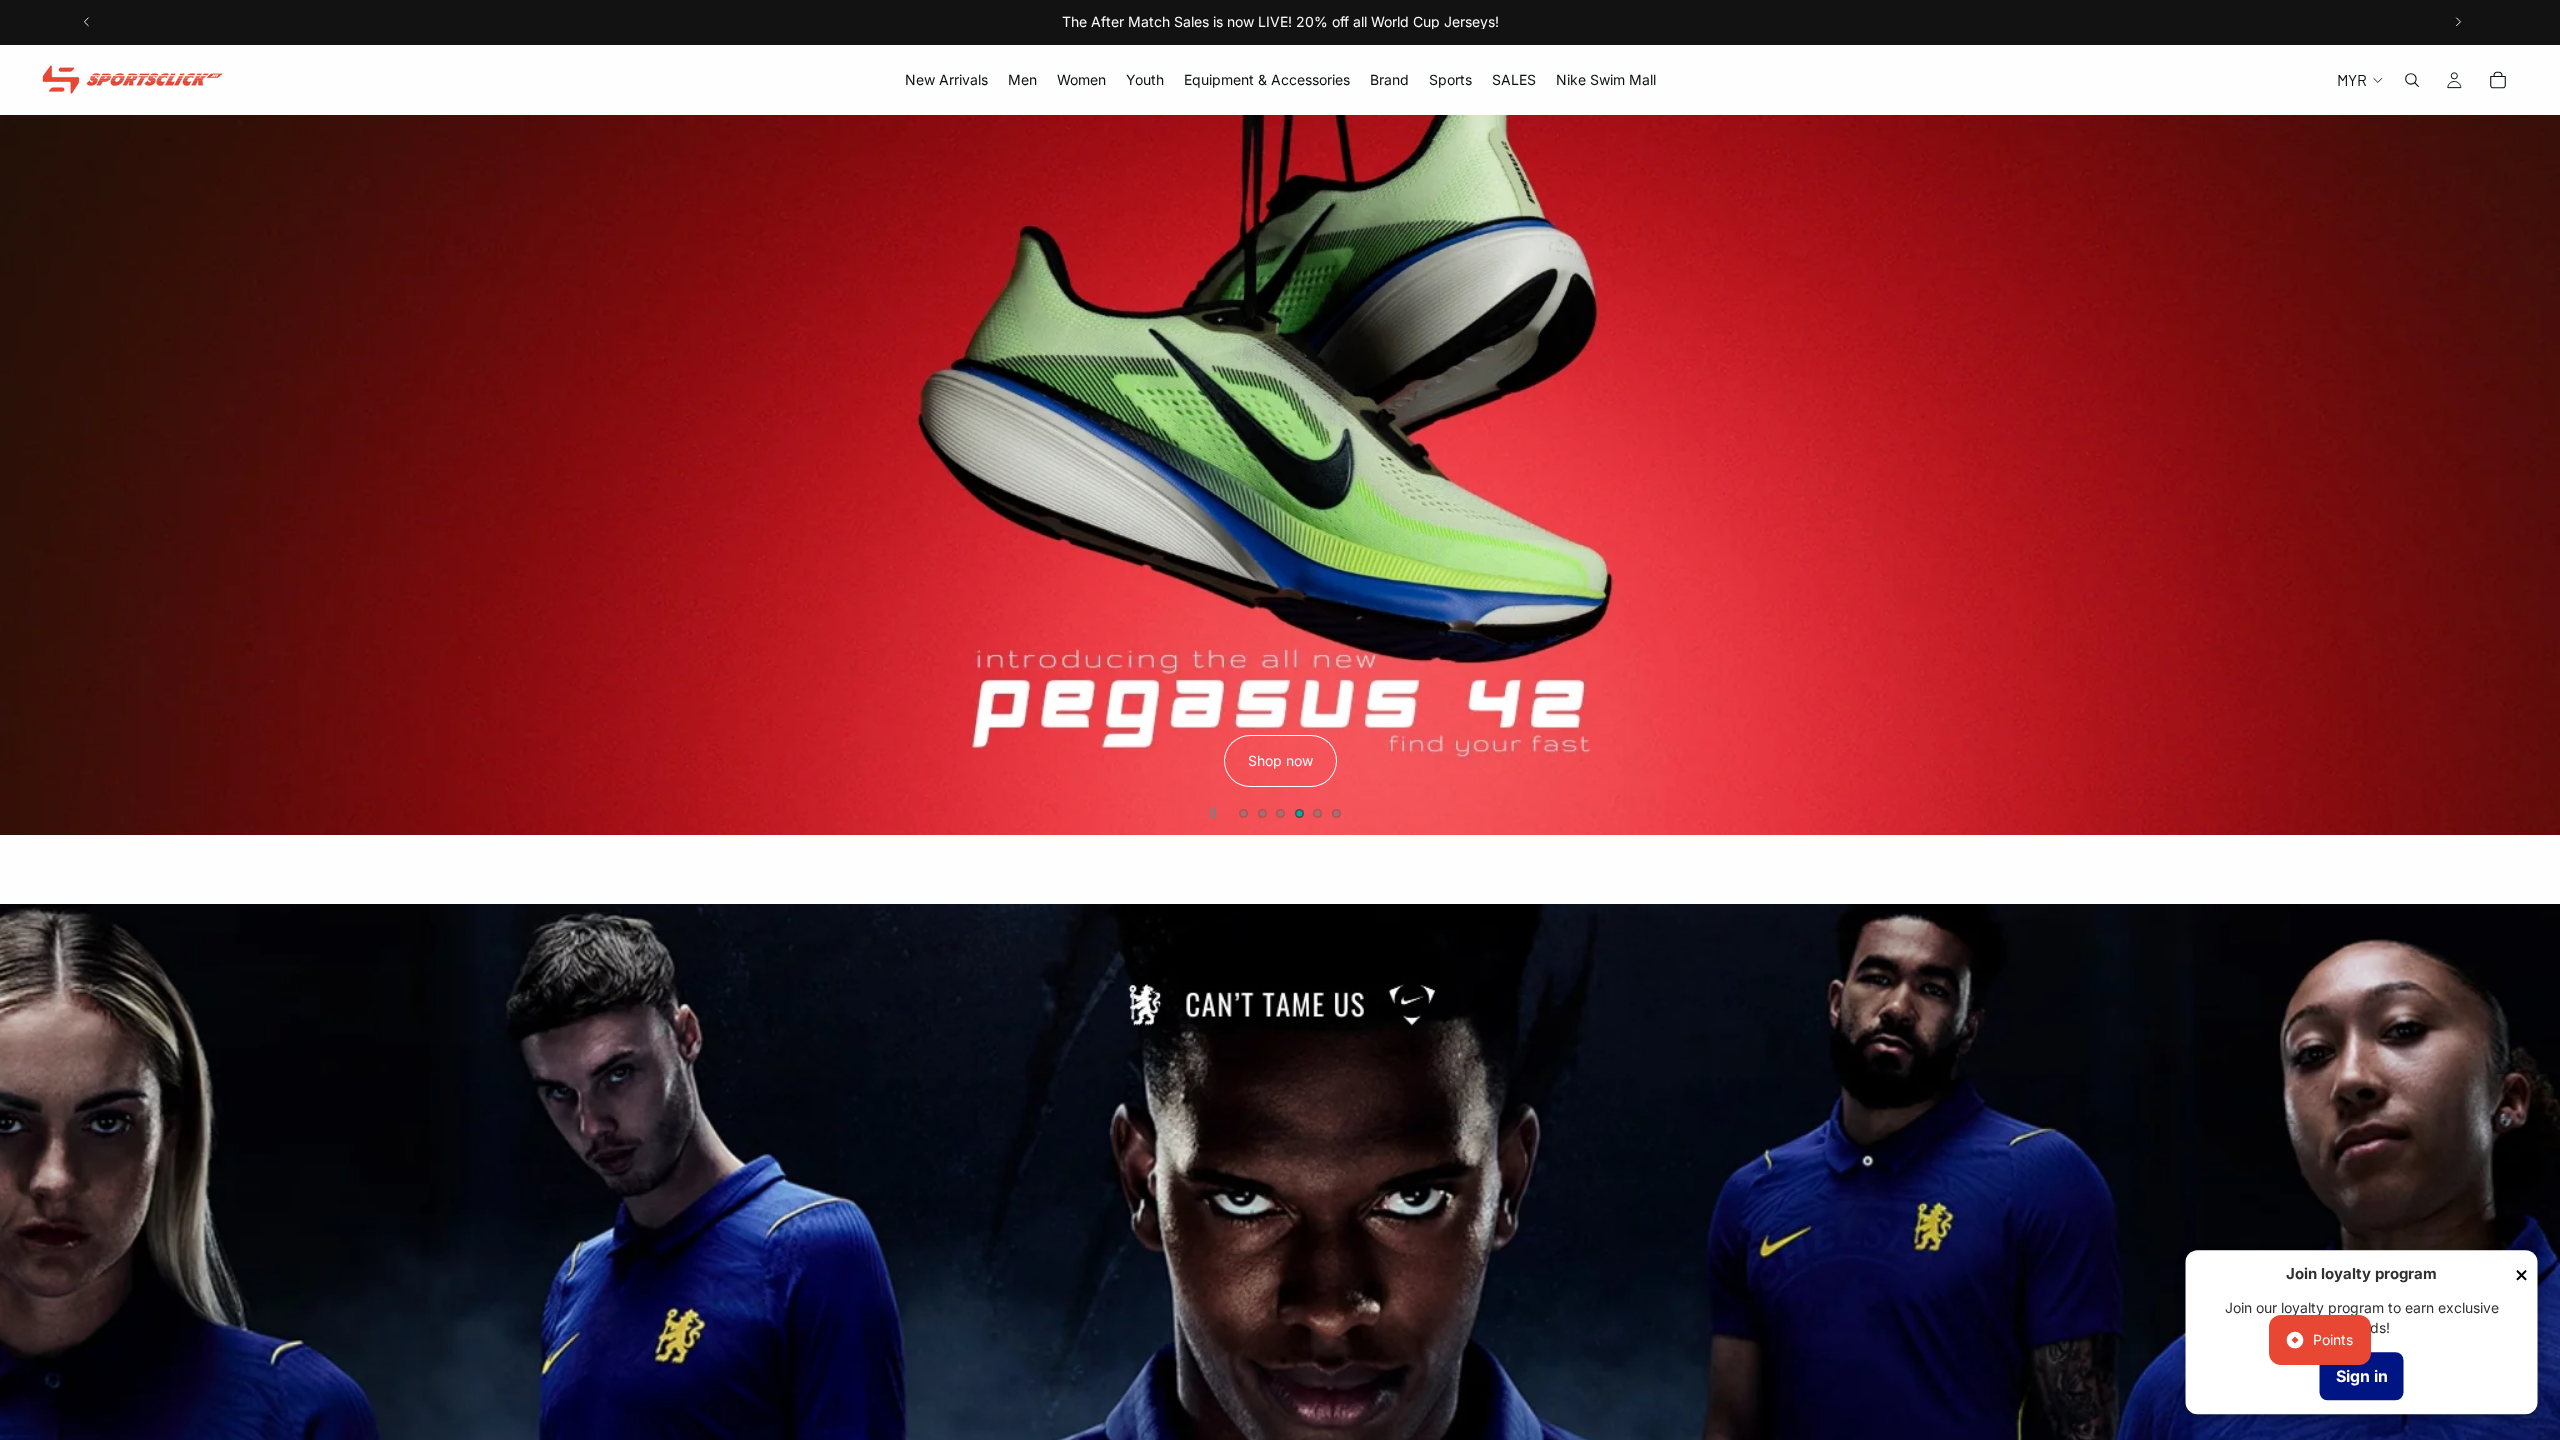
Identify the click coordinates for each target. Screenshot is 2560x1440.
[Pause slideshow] (1213, 813)
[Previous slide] (87, 22)
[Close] (2522, 1275)
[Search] (2412, 80)
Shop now (1280, 761)
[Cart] (2498, 80)
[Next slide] (2458, 22)
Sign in (2362, 1376)
